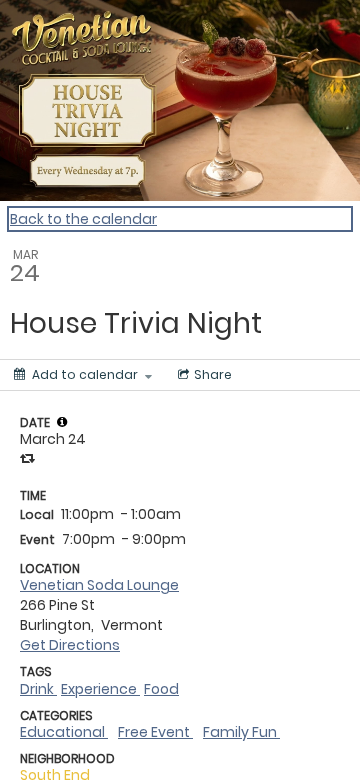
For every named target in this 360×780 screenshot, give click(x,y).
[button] (62, 422)
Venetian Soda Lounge (99, 585)
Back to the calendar (83, 219)
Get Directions (70, 645)
